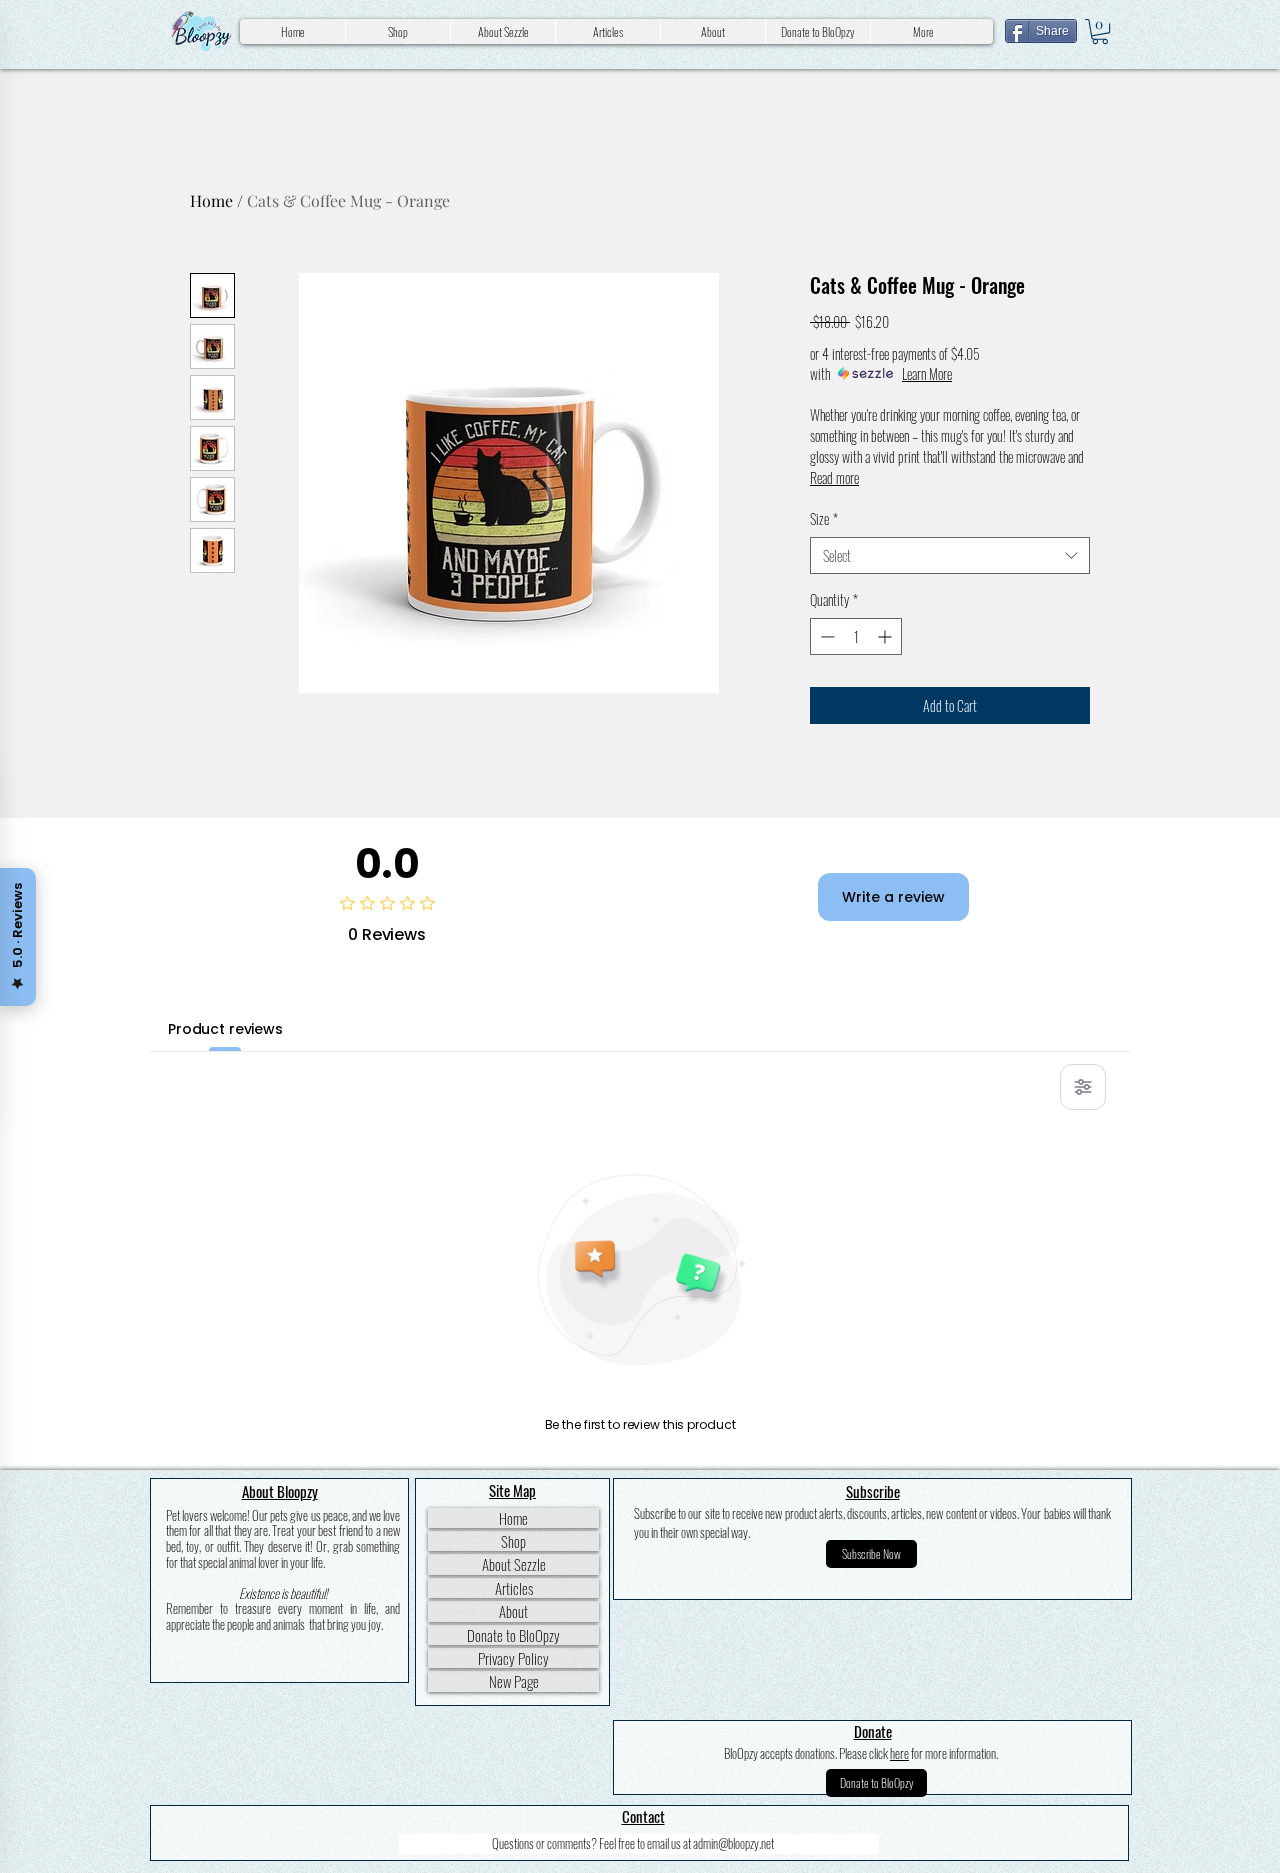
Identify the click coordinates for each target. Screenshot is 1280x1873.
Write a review (893, 897)
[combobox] (950, 556)
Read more (834, 477)
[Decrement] (825, 636)
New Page (514, 1681)
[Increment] (886, 636)
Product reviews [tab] (225, 1029)
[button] (1100, 31)
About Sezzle (514, 1564)
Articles (514, 1588)
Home (211, 200)
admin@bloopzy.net (733, 1843)
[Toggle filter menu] (1083, 1087)
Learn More (927, 374)
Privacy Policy (513, 1658)
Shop (513, 1541)
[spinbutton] (856, 636)
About (513, 1611)
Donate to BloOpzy (513, 1635)
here (899, 1753)
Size (824, 519)
